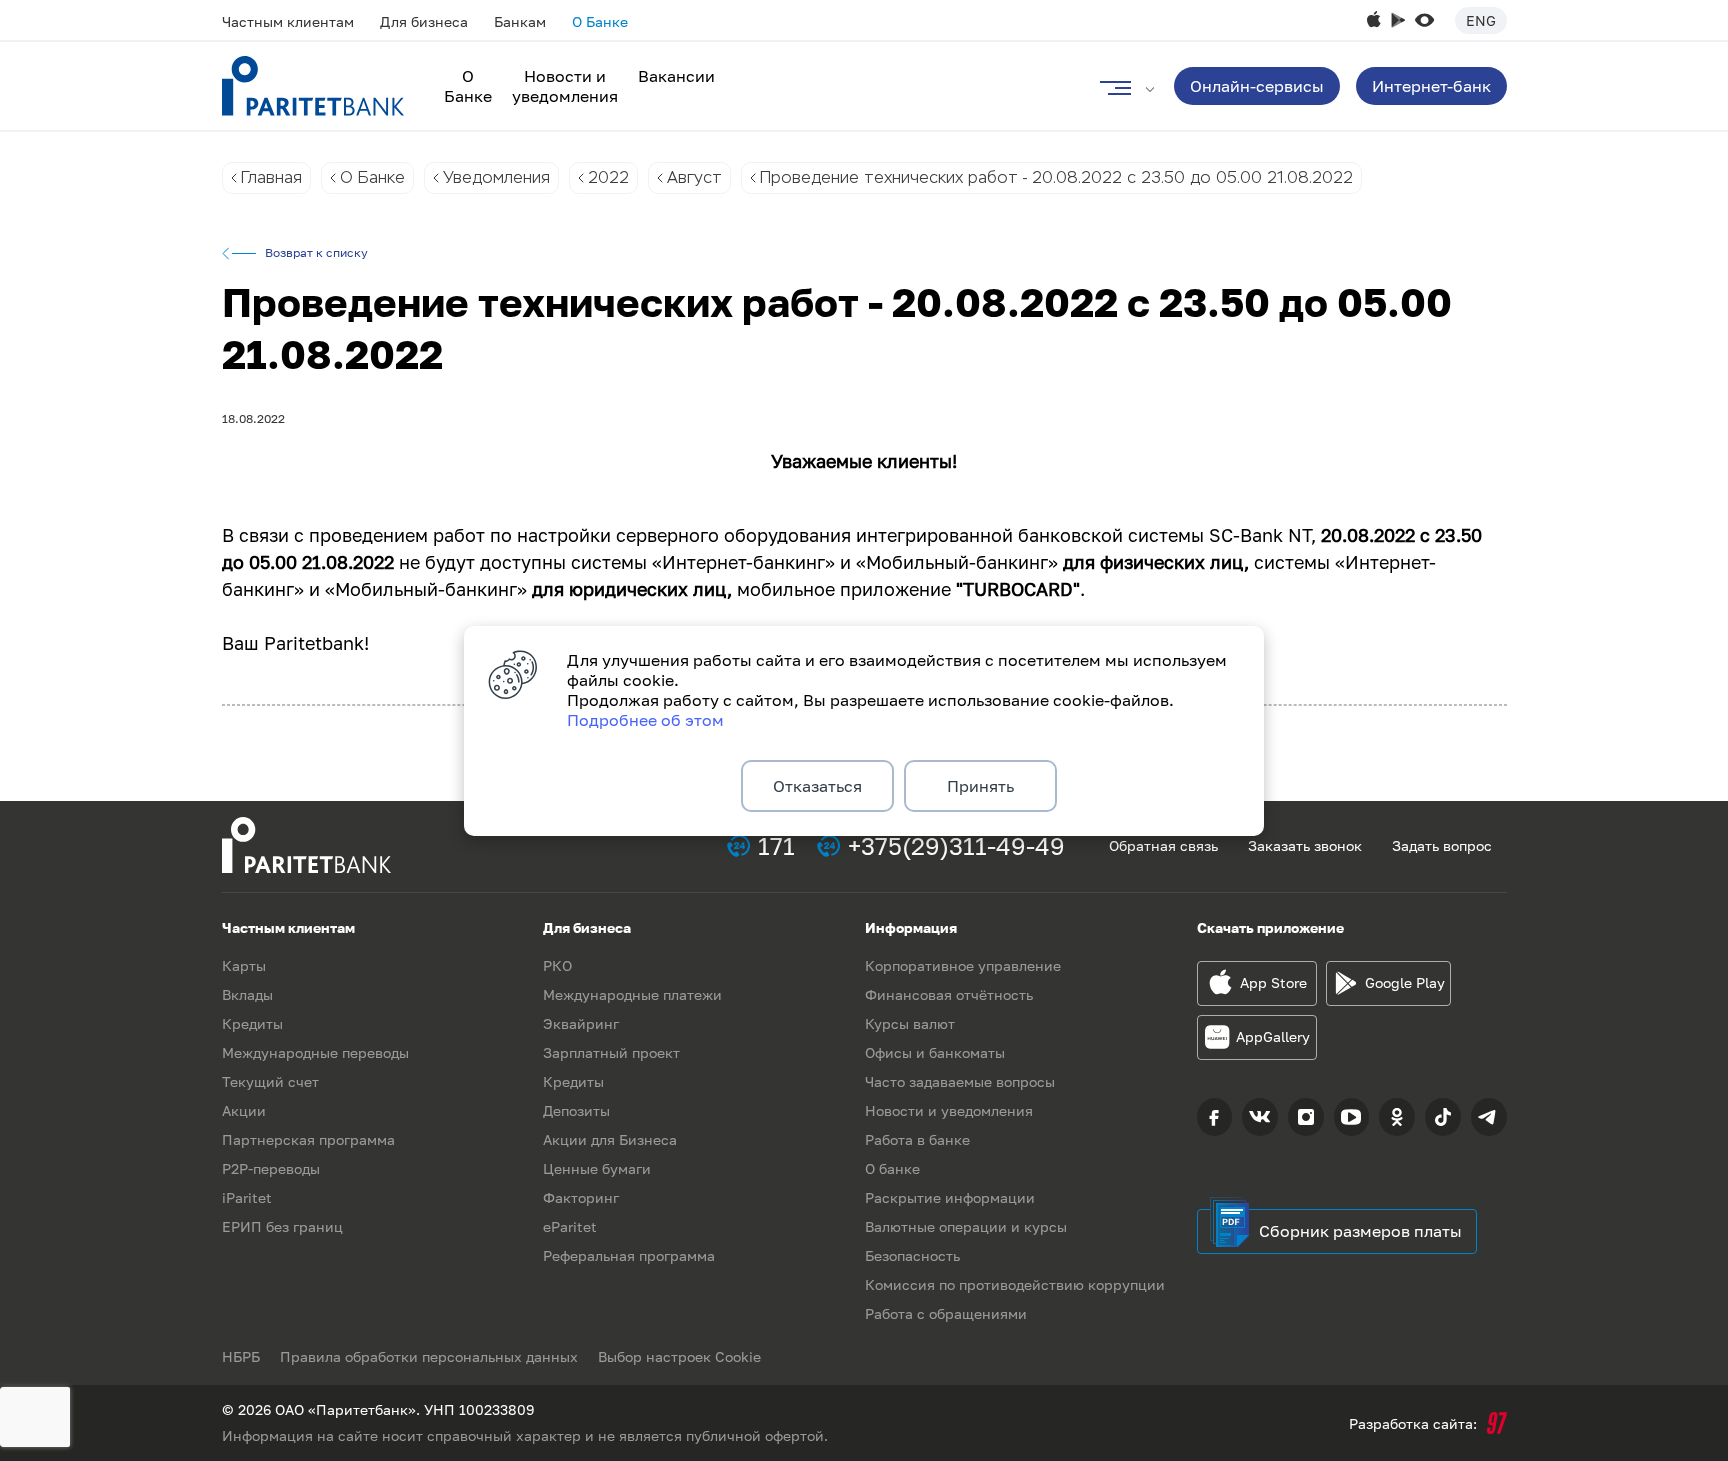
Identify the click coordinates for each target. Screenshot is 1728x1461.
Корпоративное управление (963, 965)
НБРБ (241, 1356)
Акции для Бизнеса (610, 1139)
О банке (892, 1168)
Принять (980, 786)
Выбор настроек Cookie (679, 1356)
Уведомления (496, 177)
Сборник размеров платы (1360, 1231)
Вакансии (676, 76)
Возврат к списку (316, 253)
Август (694, 177)
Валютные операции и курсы (966, 1226)
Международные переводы (315, 1052)
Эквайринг (581, 1023)
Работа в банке (917, 1139)
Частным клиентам (288, 21)
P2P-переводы (271, 1168)
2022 (608, 177)
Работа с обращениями (946, 1313)
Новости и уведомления (565, 86)
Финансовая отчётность (949, 994)
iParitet (247, 1197)
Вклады (247, 994)
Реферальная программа (629, 1255)
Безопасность (912, 1255)
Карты (244, 965)
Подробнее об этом (645, 720)
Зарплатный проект (611, 1052)
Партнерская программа (308, 1139)
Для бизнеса (424, 21)
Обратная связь (1163, 845)
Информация (911, 927)
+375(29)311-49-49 (956, 845)
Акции (244, 1110)
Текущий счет (270, 1081)
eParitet (570, 1226)
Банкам (520, 21)
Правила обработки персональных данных (429, 1356)
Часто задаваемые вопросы (960, 1081)
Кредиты (252, 1023)
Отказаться (817, 786)
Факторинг (581, 1197)
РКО (557, 965)
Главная (271, 177)
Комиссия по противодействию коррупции (1015, 1284)
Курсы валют (910, 1023)
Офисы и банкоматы (935, 1052)
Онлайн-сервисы (1257, 86)
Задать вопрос (1442, 845)
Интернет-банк (1431, 86)
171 (776, 845)
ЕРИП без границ (282, 1226)
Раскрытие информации (950, 1197)
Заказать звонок (1305, 845)
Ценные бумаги (597, 1168)
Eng (1481, 20)
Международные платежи (632, 994)
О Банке (600, 21)
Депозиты (576, 1110)
